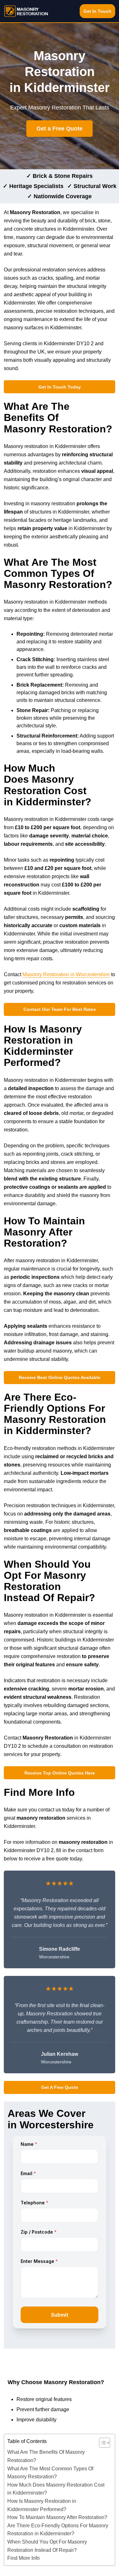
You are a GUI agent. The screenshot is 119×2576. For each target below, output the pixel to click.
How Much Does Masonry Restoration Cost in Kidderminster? (56, 2489)
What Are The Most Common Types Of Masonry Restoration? (50, 2473)
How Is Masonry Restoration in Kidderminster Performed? (42, 2505)
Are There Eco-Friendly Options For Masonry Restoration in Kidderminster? (58, 2530)
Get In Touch (97, 11)
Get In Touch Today (60, 387)
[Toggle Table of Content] (101, 2443)
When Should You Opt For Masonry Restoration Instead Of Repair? (47, 2546)
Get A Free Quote (60, 2087)
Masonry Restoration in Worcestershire (66, 974)
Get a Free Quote (60, 129)
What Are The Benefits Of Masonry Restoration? (46, 2456)
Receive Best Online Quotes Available (60, 1377)
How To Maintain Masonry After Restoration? (57, 2517)
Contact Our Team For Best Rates (60, 1009)
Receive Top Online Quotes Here (60, 1773)
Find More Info (23, 2558)
